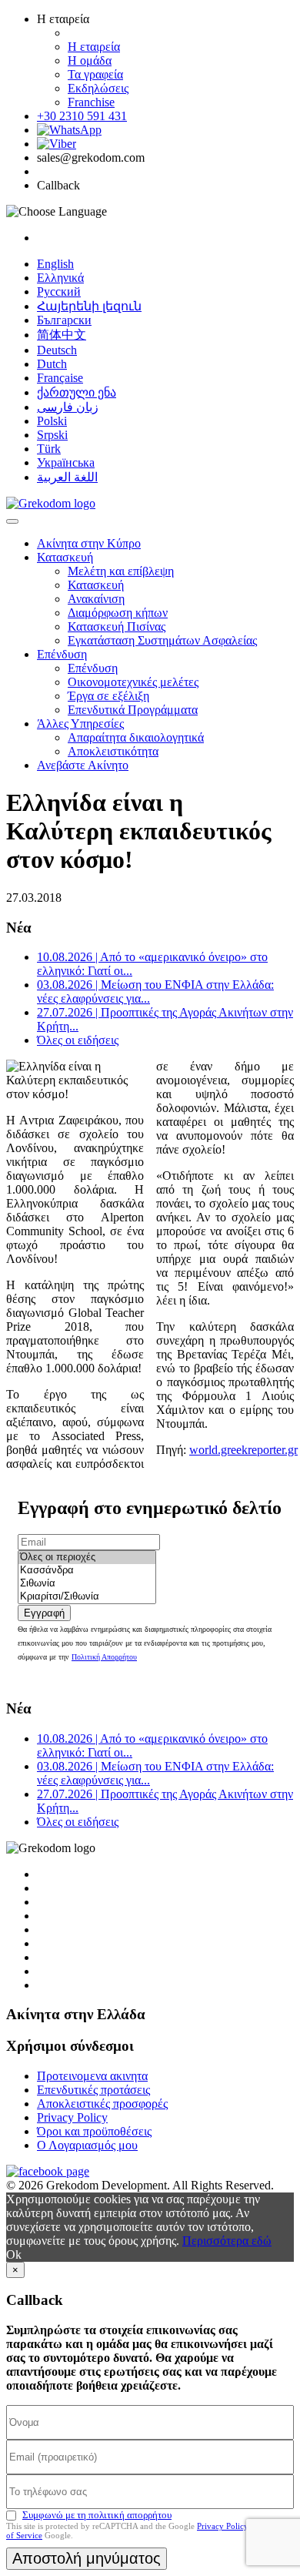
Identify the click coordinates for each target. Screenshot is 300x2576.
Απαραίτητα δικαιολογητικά (136, 737)
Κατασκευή (65, 557)
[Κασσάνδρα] (87, 1571)
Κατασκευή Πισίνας (117, 626)
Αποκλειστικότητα (113, 751)
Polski (52, 421)
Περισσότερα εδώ (227, 2241)
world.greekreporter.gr (243, 1450)
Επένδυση (62, 654)
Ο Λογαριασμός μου (87, 2145)
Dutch (52, 364)
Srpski (52, 435)
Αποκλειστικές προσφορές (102, 2104)
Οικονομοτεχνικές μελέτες (133, 682)
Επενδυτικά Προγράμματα (133, 710)
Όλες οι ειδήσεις (78, 1040)
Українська (66, 462)
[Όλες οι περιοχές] (87, 1558)
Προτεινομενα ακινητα (92, 2076)
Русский (59, 291)
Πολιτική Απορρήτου (104, 1657)
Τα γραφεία (95, 74)
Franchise (91, 102)
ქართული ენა (77, 392)
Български (64, 320)
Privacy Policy (72, 2117)
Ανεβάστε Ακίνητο (83, 765)
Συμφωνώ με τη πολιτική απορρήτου (97, 2515)
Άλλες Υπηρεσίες (80, 724)
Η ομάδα (90, 60)
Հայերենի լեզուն (89, 306)
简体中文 (62, 335)
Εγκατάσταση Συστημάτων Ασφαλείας (162, 640)
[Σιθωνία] (87, 1584)
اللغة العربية (67, 477)
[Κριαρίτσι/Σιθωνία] (87, 1597)
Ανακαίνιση (96, 599)
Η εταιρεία (94, 47)
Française (60, 378)
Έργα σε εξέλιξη (108, 696)
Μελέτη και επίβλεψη (121, 571)
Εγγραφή (44, 1613)
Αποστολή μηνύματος (87, 2558)
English (55, 264)
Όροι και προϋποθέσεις (94, 2131)
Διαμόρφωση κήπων (118, 613)
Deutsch (57, 350)
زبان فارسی (68, 407)
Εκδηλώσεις (98, 88)
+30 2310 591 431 (82, 116)
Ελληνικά (60, 278)
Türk (49, 449)
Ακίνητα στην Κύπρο (89, 543)
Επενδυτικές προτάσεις (93, 2090)
